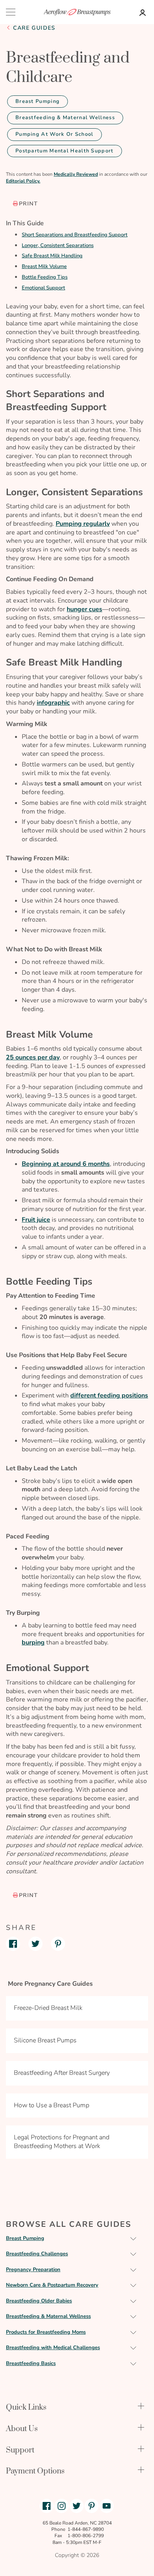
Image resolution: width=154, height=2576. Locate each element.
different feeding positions (109, 1395)
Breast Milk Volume (44, 266)
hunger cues (85, 609)
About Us (22, 2429)
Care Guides (34, 28)
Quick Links (26, 2408)
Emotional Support (43, 288)
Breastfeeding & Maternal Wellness (65, 118)
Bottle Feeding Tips (45, 277)
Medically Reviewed (76, 174)
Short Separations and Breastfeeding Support (75, 235)
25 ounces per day (33, 1057)
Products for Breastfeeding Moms (46, 2332)
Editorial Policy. (23, 181)
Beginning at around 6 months (66, 1164)
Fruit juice (36, 1220)
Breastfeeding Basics (31, 2363)
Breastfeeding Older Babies (39, 2301)
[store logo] (77, 12)
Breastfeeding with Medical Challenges (53, 2348)
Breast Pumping (38, 101)
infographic (53, 703)
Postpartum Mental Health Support (65, 151)
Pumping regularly (83, 524)
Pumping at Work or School (54, 134)
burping (33, 1643)
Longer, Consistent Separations (58, 245)
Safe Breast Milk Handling (52, 256)
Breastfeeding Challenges (37, 2254)
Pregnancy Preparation (33, 2270)
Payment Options (35, 2471)
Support (20, 2450)
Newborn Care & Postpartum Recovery (52, 2285)
